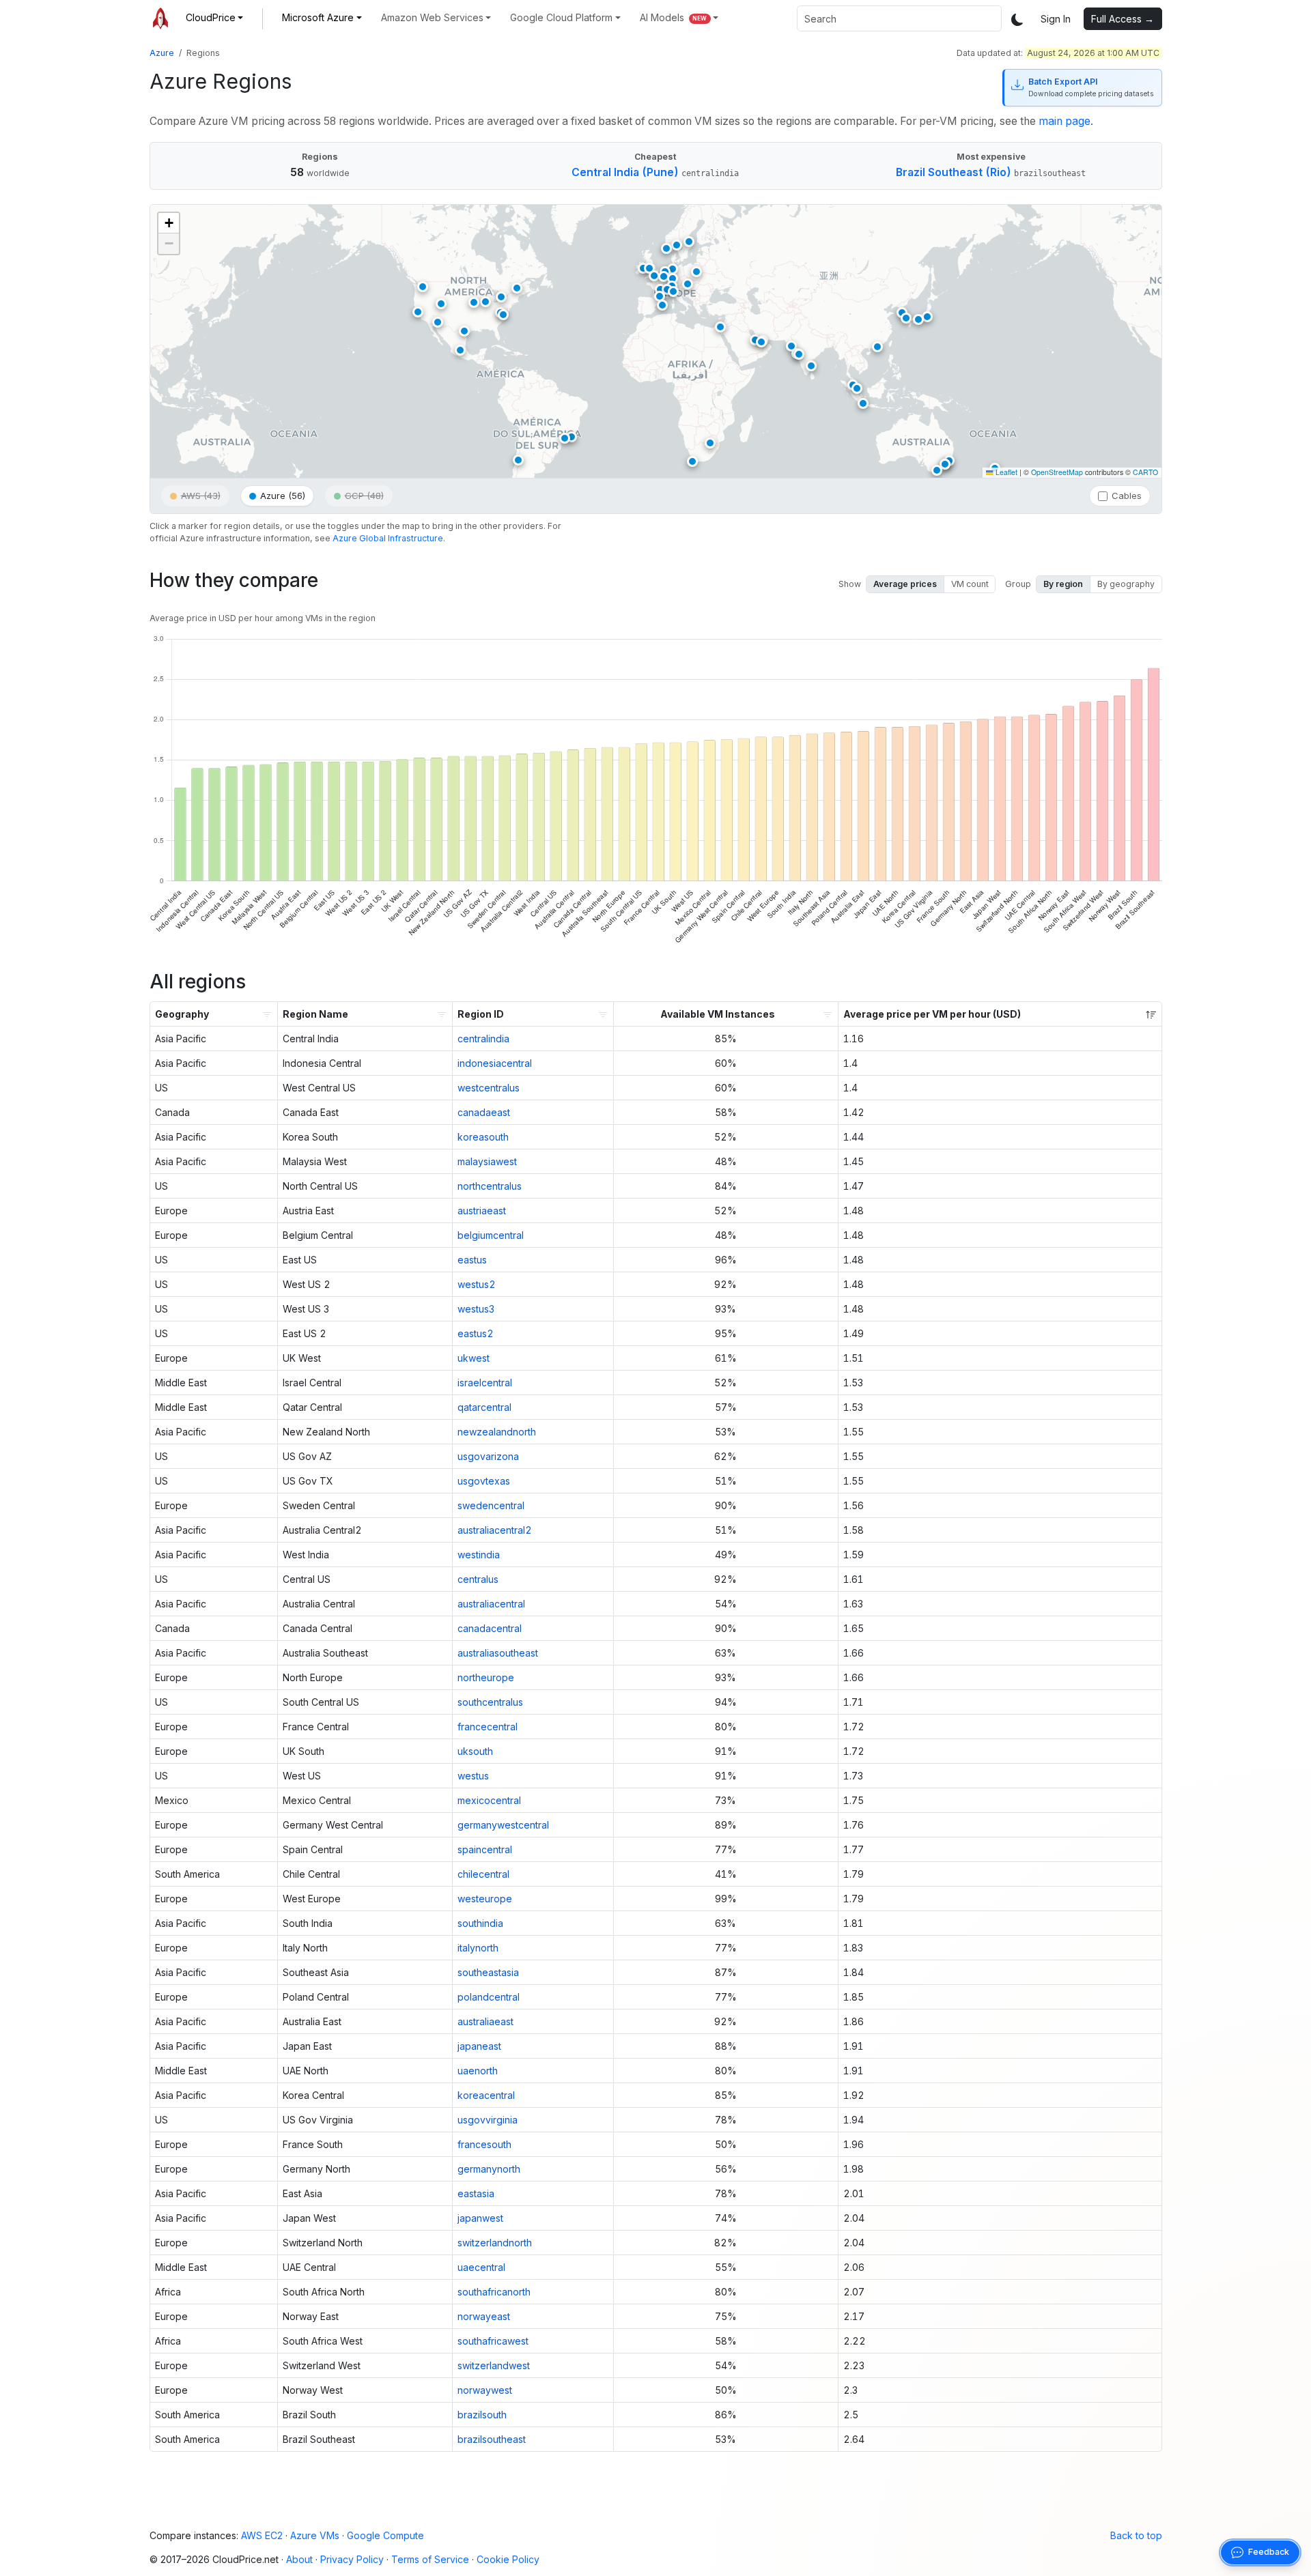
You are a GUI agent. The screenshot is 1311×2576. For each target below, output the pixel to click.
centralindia (483, 1039)
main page (1065, 121)
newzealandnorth (497, 1432)
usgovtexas (484, 1481)
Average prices (905, 584)
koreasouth (483, 1137)
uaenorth (478, 2071)
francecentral (488, 1727)
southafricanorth (494, 2292)
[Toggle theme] (1017, 19)
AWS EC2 (262, 2535)
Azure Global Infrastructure (388, 538)
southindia (480, 1923)
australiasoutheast (498, 1653)
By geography (1126, 584)
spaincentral (485, 1849)
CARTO (1145, 472)
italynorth (478, 1948)
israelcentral (485, 1383)
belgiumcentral (491, 1235)
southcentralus (490, 1702)
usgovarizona (488, 1456)
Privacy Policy (352, 2559)
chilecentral (483, 1874)
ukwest (474, 1358)
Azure (162, 53)
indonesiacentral (495, 1063)
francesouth (484, 2144)
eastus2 (476, 1333)
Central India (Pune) (625, 172)
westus (473, 1776)
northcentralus (490, 1186)
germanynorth (489, 2169)
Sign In (1056, 19)
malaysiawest (487, 1161)
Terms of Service (430, 2559)
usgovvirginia (488, 2120)
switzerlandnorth (495, 2243)
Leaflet (1005, 472)
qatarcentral (484, 1407)
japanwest (480, 2218)
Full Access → (1123, 19)
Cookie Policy (508, 2559)
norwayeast (484, 2316)
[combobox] (899, 18)
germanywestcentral (503, 1825)
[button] (215, 17)
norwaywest (485, 2390)
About (299, 2559)
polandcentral (489, 1997)
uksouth (475, 1751)
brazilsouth (482, 2415)
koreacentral (486, 2095)
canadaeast (484, 1112)
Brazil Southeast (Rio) (954, 172)
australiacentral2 (495, 1530)
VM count (970, 584)
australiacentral (491, 1604)
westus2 (477, 1284)
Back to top (1136, 2535)
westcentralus (489, 1088)
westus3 (476, 1309)
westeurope (485, 1899)
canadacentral (490, 1628)
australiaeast (485, 2021)
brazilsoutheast (492, 2439)
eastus (472, 1260)
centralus (478, 1579)
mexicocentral (489, 1800)
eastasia (476, 2193)
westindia (479, 1555)
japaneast (479, 2046)
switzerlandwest (494, 2365)
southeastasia (488, 1972)
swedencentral (491, 1505)
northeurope (486, 1677)
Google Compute (385, 2535)
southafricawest (493, 2341)
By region (1063, 584)
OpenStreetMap (1057, 472)
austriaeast (482, 1211)
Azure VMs (315, 2535)
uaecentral (481, 2267)
